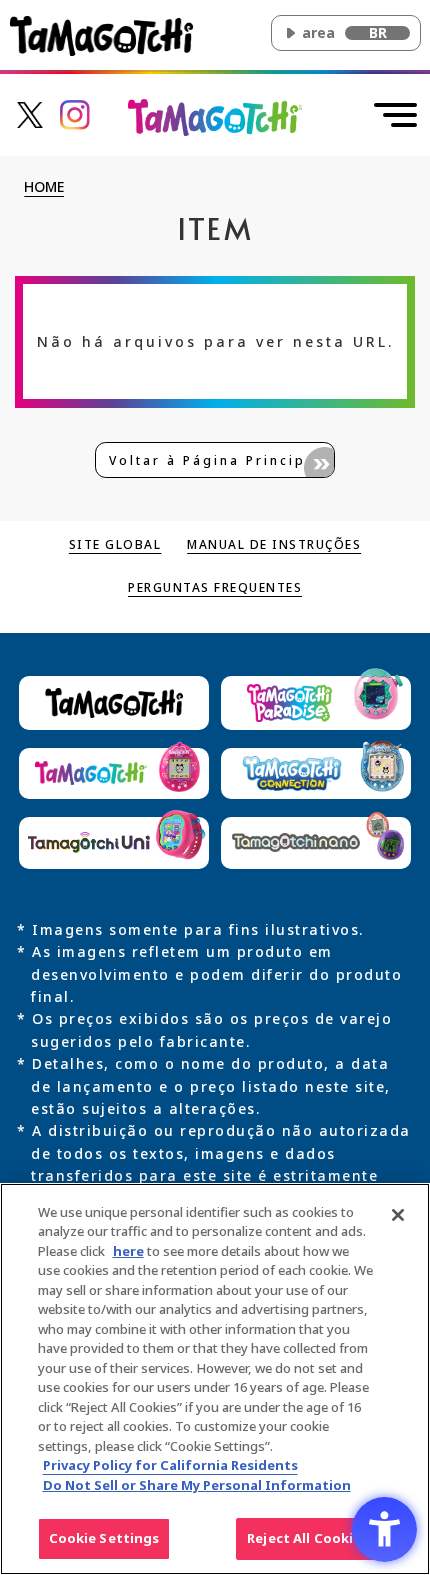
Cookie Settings (104, 1538)
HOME (44, 187)
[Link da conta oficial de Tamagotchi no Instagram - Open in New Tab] (75, 113)
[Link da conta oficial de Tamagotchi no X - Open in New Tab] (30, 113)
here (128, 1251)
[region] (215, 1379)
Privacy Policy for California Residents (170, 1465)
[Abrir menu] (395, 115)
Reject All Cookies (307, 1538)
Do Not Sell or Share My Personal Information (197, 1485)
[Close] (398, 1215)
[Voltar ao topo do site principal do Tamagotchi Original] (215, 116)
